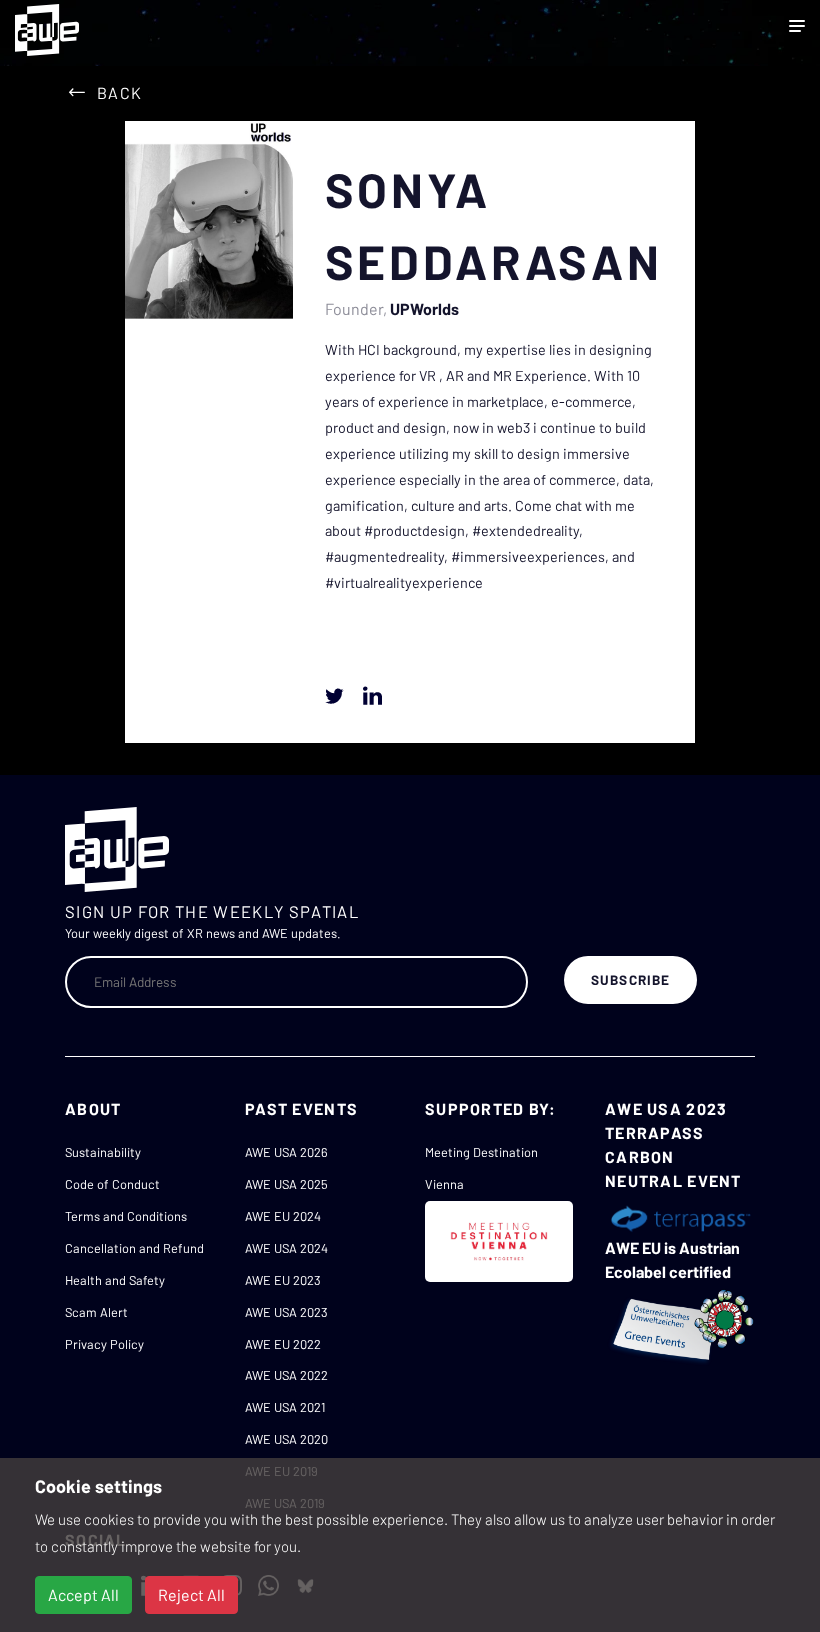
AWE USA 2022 (286, 1375)
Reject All (191, 1594)
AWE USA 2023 (286, 1312)
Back (119, 92)
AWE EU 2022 (283, 1344)
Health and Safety (115, 1280)
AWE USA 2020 (286, 1439)
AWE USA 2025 (286, 1184)
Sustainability (103, 1152)
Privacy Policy (104, 1344)
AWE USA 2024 (286, 1248)
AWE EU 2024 (283, 1216)
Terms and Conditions (126, 1216)
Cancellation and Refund (134, 1248)
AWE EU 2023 (283, 1280)
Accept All (83, 1594)
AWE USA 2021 (285, 1407)
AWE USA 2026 (286, 1152)
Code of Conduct (112, 1184)
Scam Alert (96, 1312)
